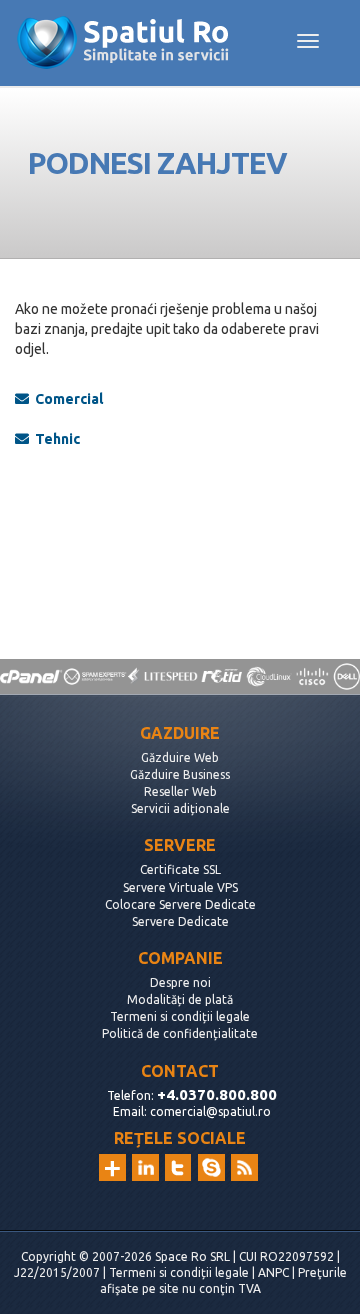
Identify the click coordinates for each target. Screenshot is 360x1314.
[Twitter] (178, 1167)
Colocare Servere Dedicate (180, 904)
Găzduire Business (180, 774)
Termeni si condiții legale (180, 1016)
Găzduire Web (180, 757)
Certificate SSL (180, 869)
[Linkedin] (145, 1167)
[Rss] (244, 1167)
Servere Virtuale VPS (180, 887)
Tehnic (54, 439)
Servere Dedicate (180, 921)
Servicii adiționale (180, 808)
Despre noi (180, 982)
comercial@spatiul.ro (210, 1111)
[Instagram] (112, 1167)
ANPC (273, 1272)
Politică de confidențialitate (180, 1033)
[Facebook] (211, 1167)
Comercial (66, 399)
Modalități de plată (180, 999)
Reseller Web (180, 791)
